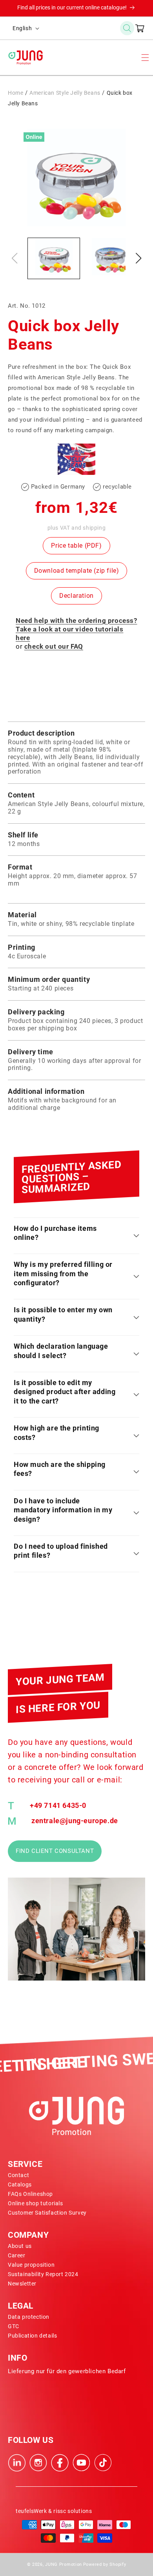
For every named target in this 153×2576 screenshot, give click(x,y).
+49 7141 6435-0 (58, 1806)
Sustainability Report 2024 (43, 2274)
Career (17, 2255)
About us (20, 2246)
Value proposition (31, 2265)
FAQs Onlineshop (30, 2194)
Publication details (32, 2336)
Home (15, 93)
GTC (14, 2326)
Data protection (29, 2317)
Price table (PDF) (76, 546)
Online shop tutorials (36, 2203)
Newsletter (22, 2284)
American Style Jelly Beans (65, 93)
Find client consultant (55, 1851)
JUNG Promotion (64, 2564)
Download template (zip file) (77, 571)
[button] (127, 28)
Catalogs (20, 2185)
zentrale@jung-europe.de (75, 1821)
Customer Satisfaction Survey (47, 2213)
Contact (18, 2175)
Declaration (76, 596)
